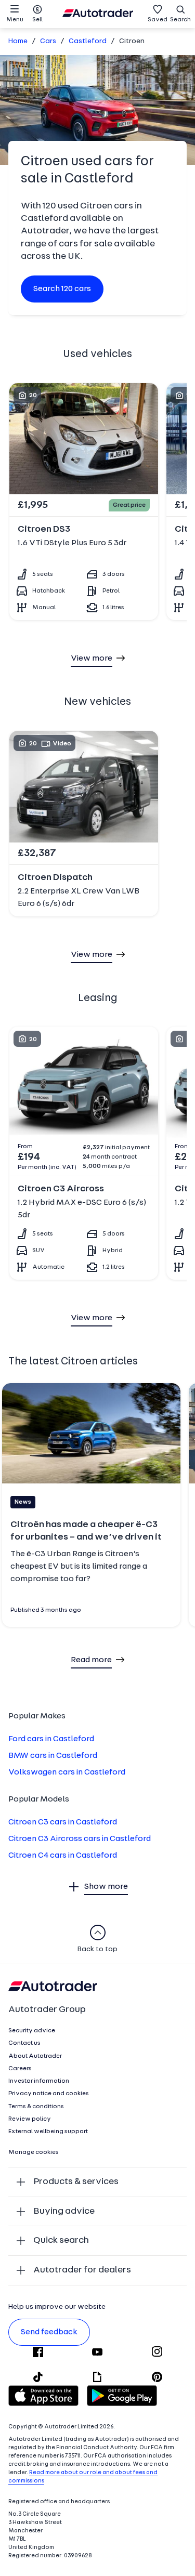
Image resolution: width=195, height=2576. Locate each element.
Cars (48, 41)
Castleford (88, 41)
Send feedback (49, 2332)
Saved (158, 20)
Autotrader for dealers (82, 2270)
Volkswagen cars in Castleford (67, 1772)
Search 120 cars (62, 289)
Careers (20, 2069)
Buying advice (64, 2211)
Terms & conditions (36, 2107)
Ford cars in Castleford (51, 1739)
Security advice (32, 2031)
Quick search (61, 2240)
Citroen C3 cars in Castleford (63, 1822)
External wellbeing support (48, 2132)
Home (18, 41)
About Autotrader (35, 2056)
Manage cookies (34, 2152)
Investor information (39, 2081)
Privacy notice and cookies (49, 2094)
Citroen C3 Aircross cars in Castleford (80, 1839)
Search (180, 20)
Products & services (76, 2182)
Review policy (30, 2119)
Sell (37, 20)
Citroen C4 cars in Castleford (63, 1856)
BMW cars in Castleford (53, 1756)
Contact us (24, 2043)
